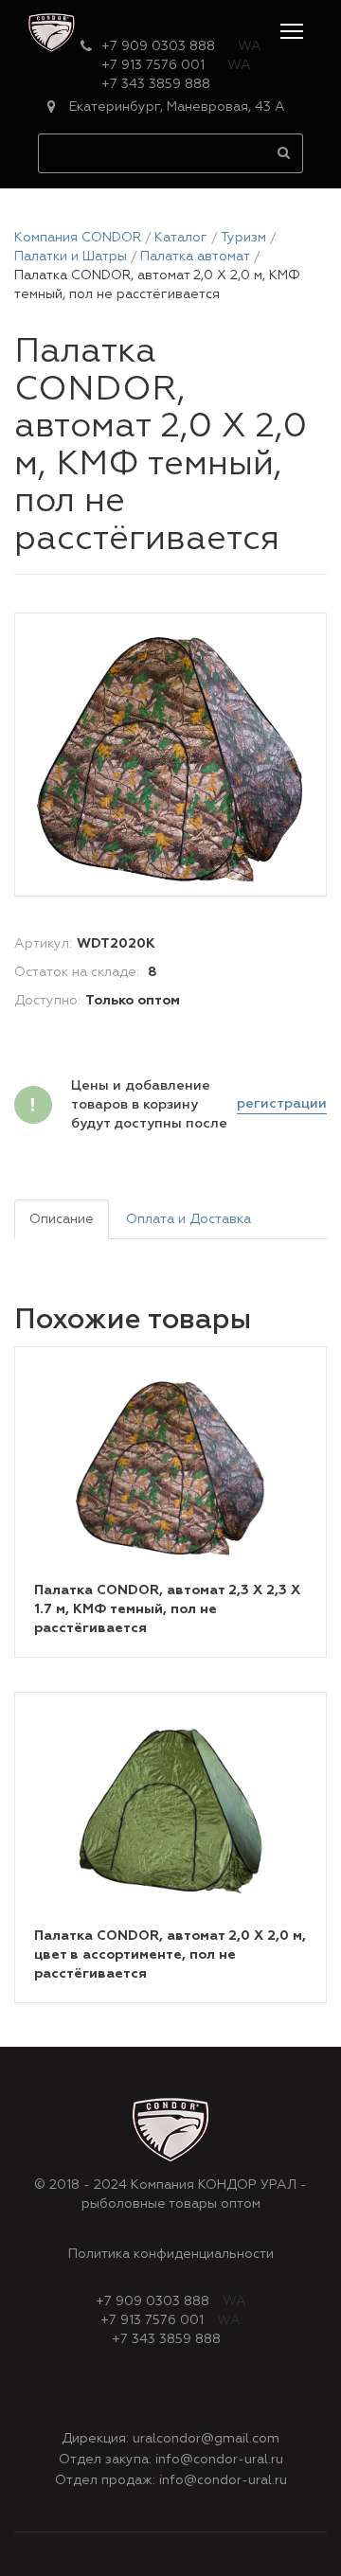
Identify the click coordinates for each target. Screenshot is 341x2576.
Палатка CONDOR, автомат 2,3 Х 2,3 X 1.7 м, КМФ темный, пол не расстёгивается (167, 1609)
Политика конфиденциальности (171, 2254)
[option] (170, 755)
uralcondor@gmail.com (206, 2439)
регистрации (282, 1104)
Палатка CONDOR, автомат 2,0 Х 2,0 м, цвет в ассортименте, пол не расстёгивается (170, 1955)
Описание (62, 1219)
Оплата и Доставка (188, 1219)
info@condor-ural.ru (219, 2460)
